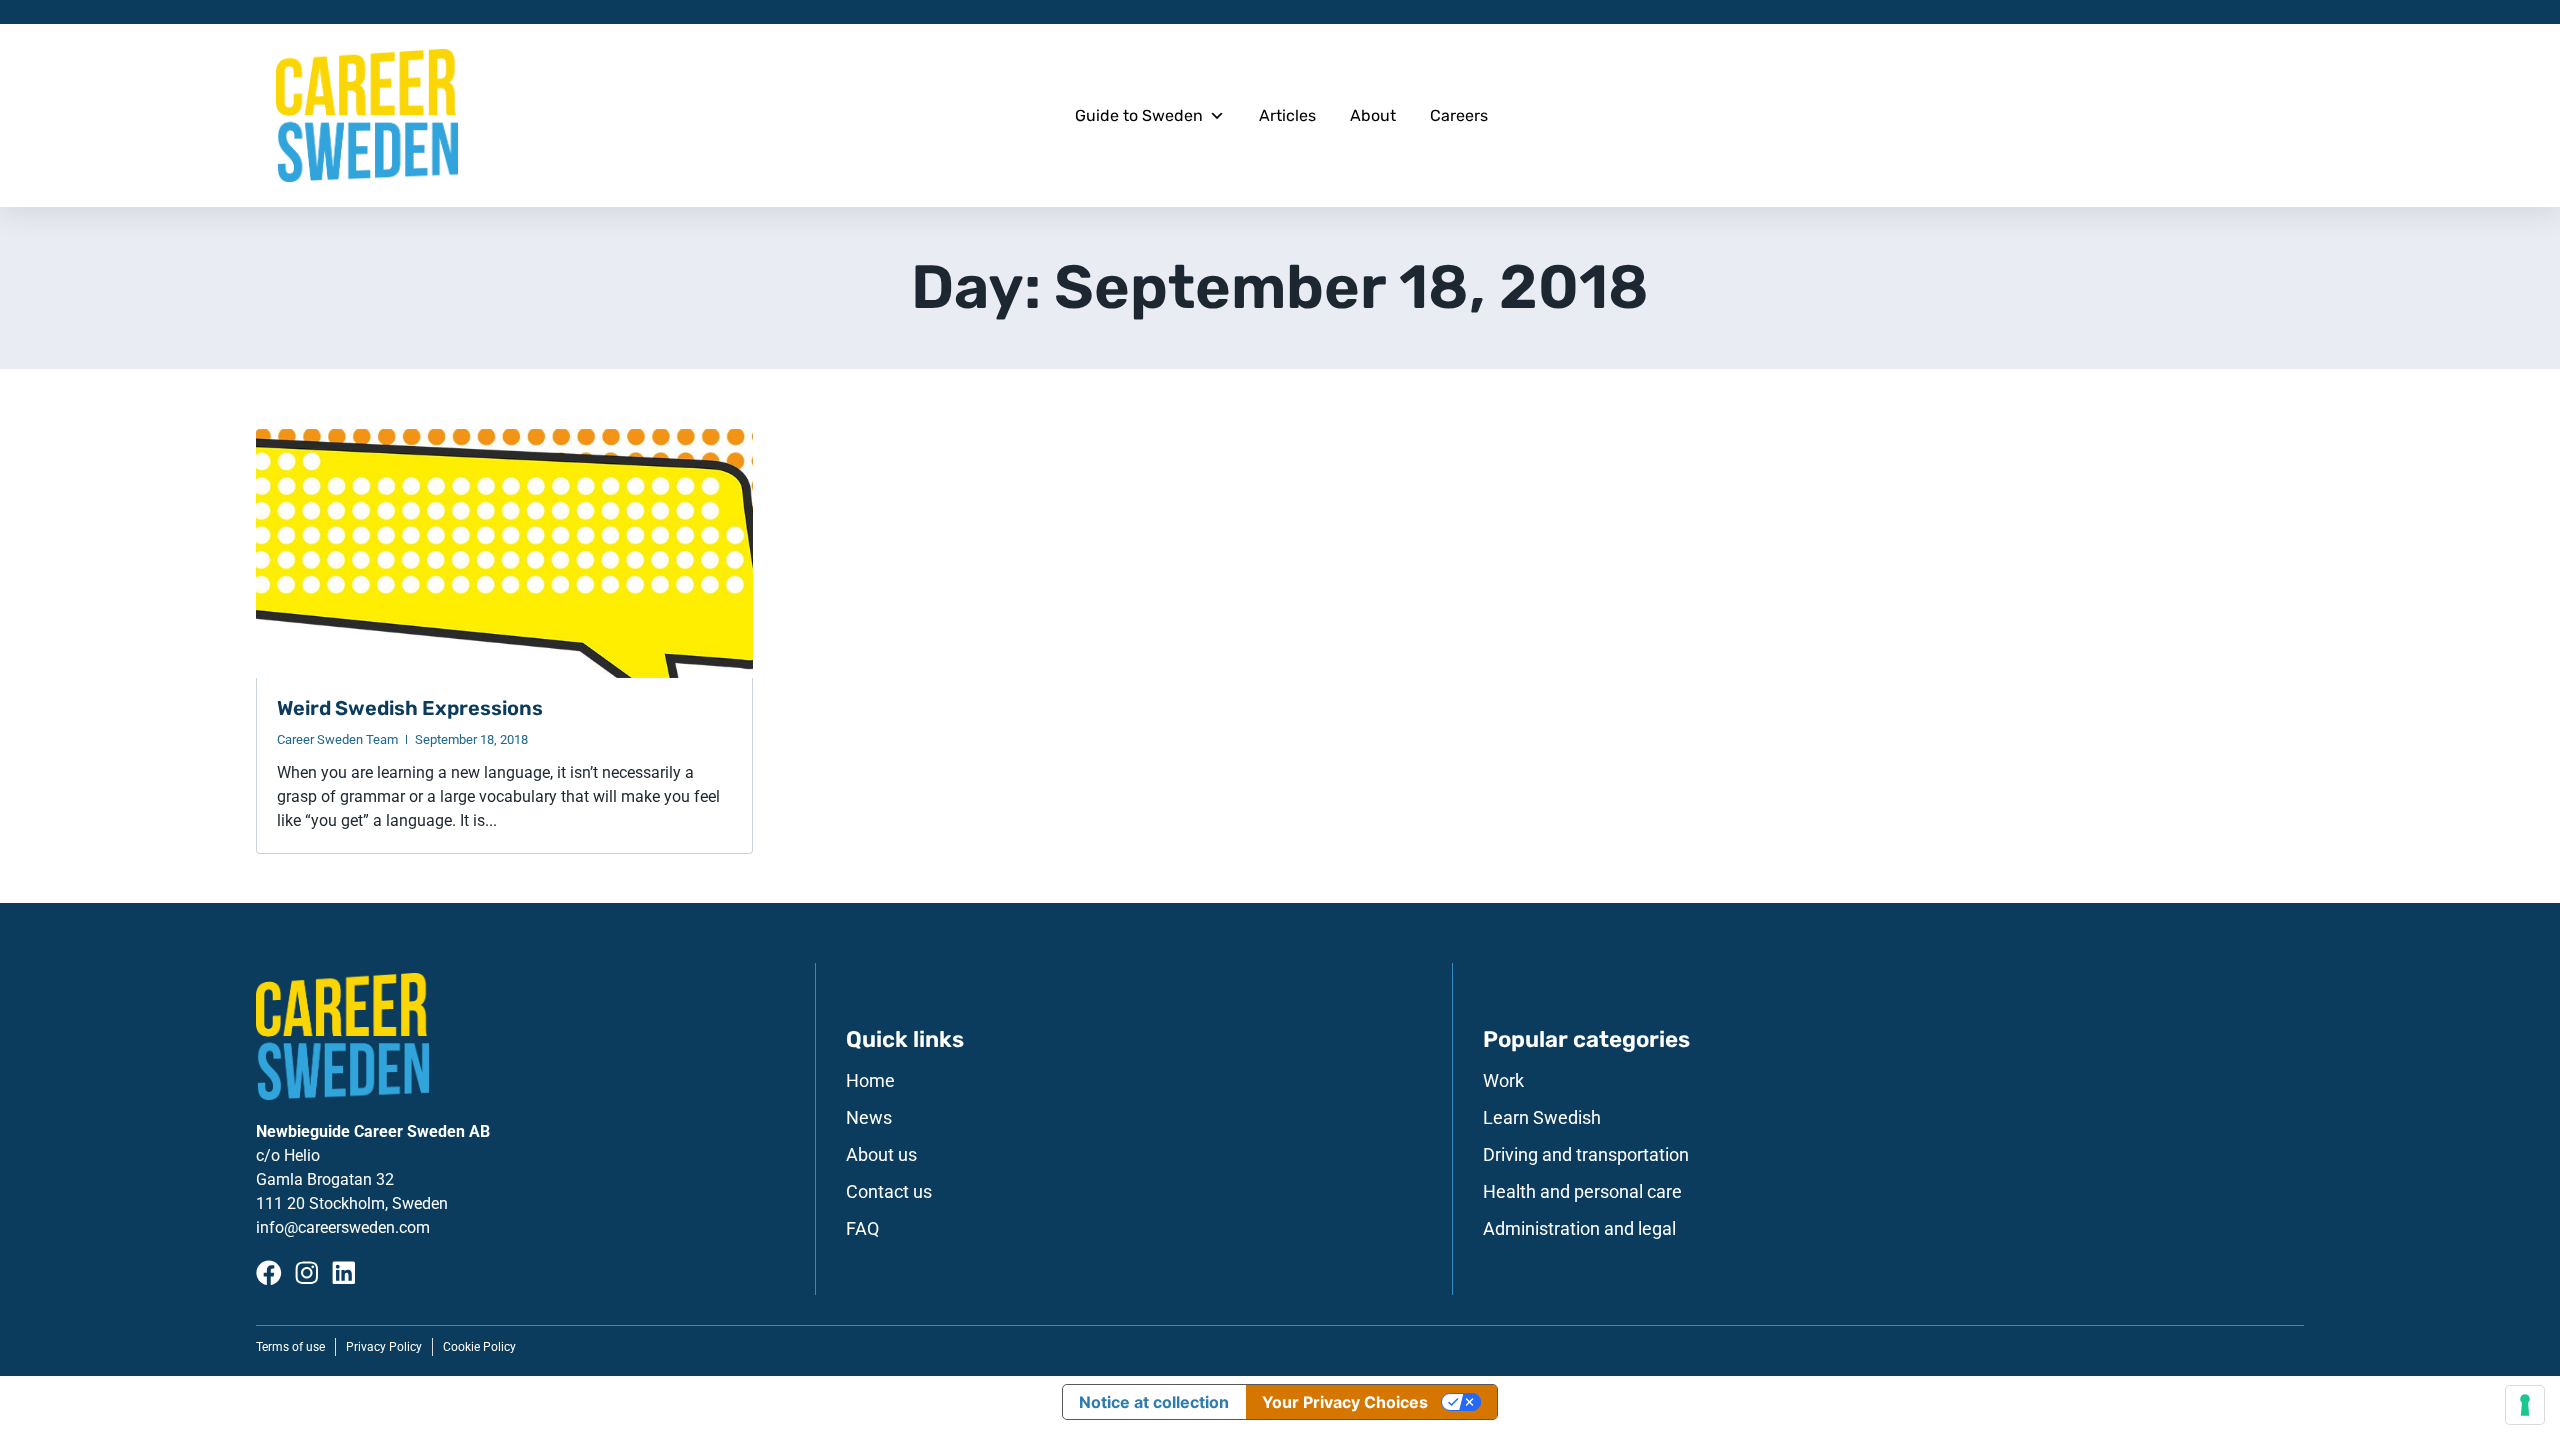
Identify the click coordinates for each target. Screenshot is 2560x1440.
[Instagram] (307, 1273)
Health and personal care (1582, 1192)
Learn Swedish (1542, 1118)
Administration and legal (1579, 1229)
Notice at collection (1154, 1402)
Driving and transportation (1586, 1155)
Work (1503, 1081)
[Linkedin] (344, 1273)
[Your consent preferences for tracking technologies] (2525, 1405)
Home (870, 1081)
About (1373, 115)
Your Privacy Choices (1345, 1402)
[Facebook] (269, 1273)
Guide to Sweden (1139, 115)
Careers (1459, 115)
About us (881, 1155)
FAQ (862, 1229)
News (869, 1118)
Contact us (889, 1192)
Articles (1287, 115)
